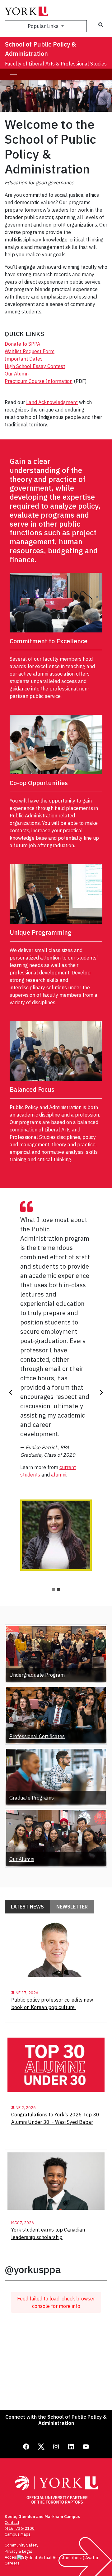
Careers (12, 2563)
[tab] (54, 1590)
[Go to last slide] (11, 1392)
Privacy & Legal (18, 2551)
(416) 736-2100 (20, 2528)
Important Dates (24, 359)
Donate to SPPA (22, 344)
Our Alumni (17, 374)
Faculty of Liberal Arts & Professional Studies (56, 64)
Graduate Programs (32, 1798)
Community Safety (21, 2545)
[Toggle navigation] (13, 74)
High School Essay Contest (35, 366)
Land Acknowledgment (52, 402)
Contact (12, 2522)
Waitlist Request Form (30, 351)
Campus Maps (18, 2534)
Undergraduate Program (37, 1675)
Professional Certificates (37, 1736)
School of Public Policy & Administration (40, 49)
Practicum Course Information (39, 381)
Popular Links (44, 26)
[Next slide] (101, 1392)
